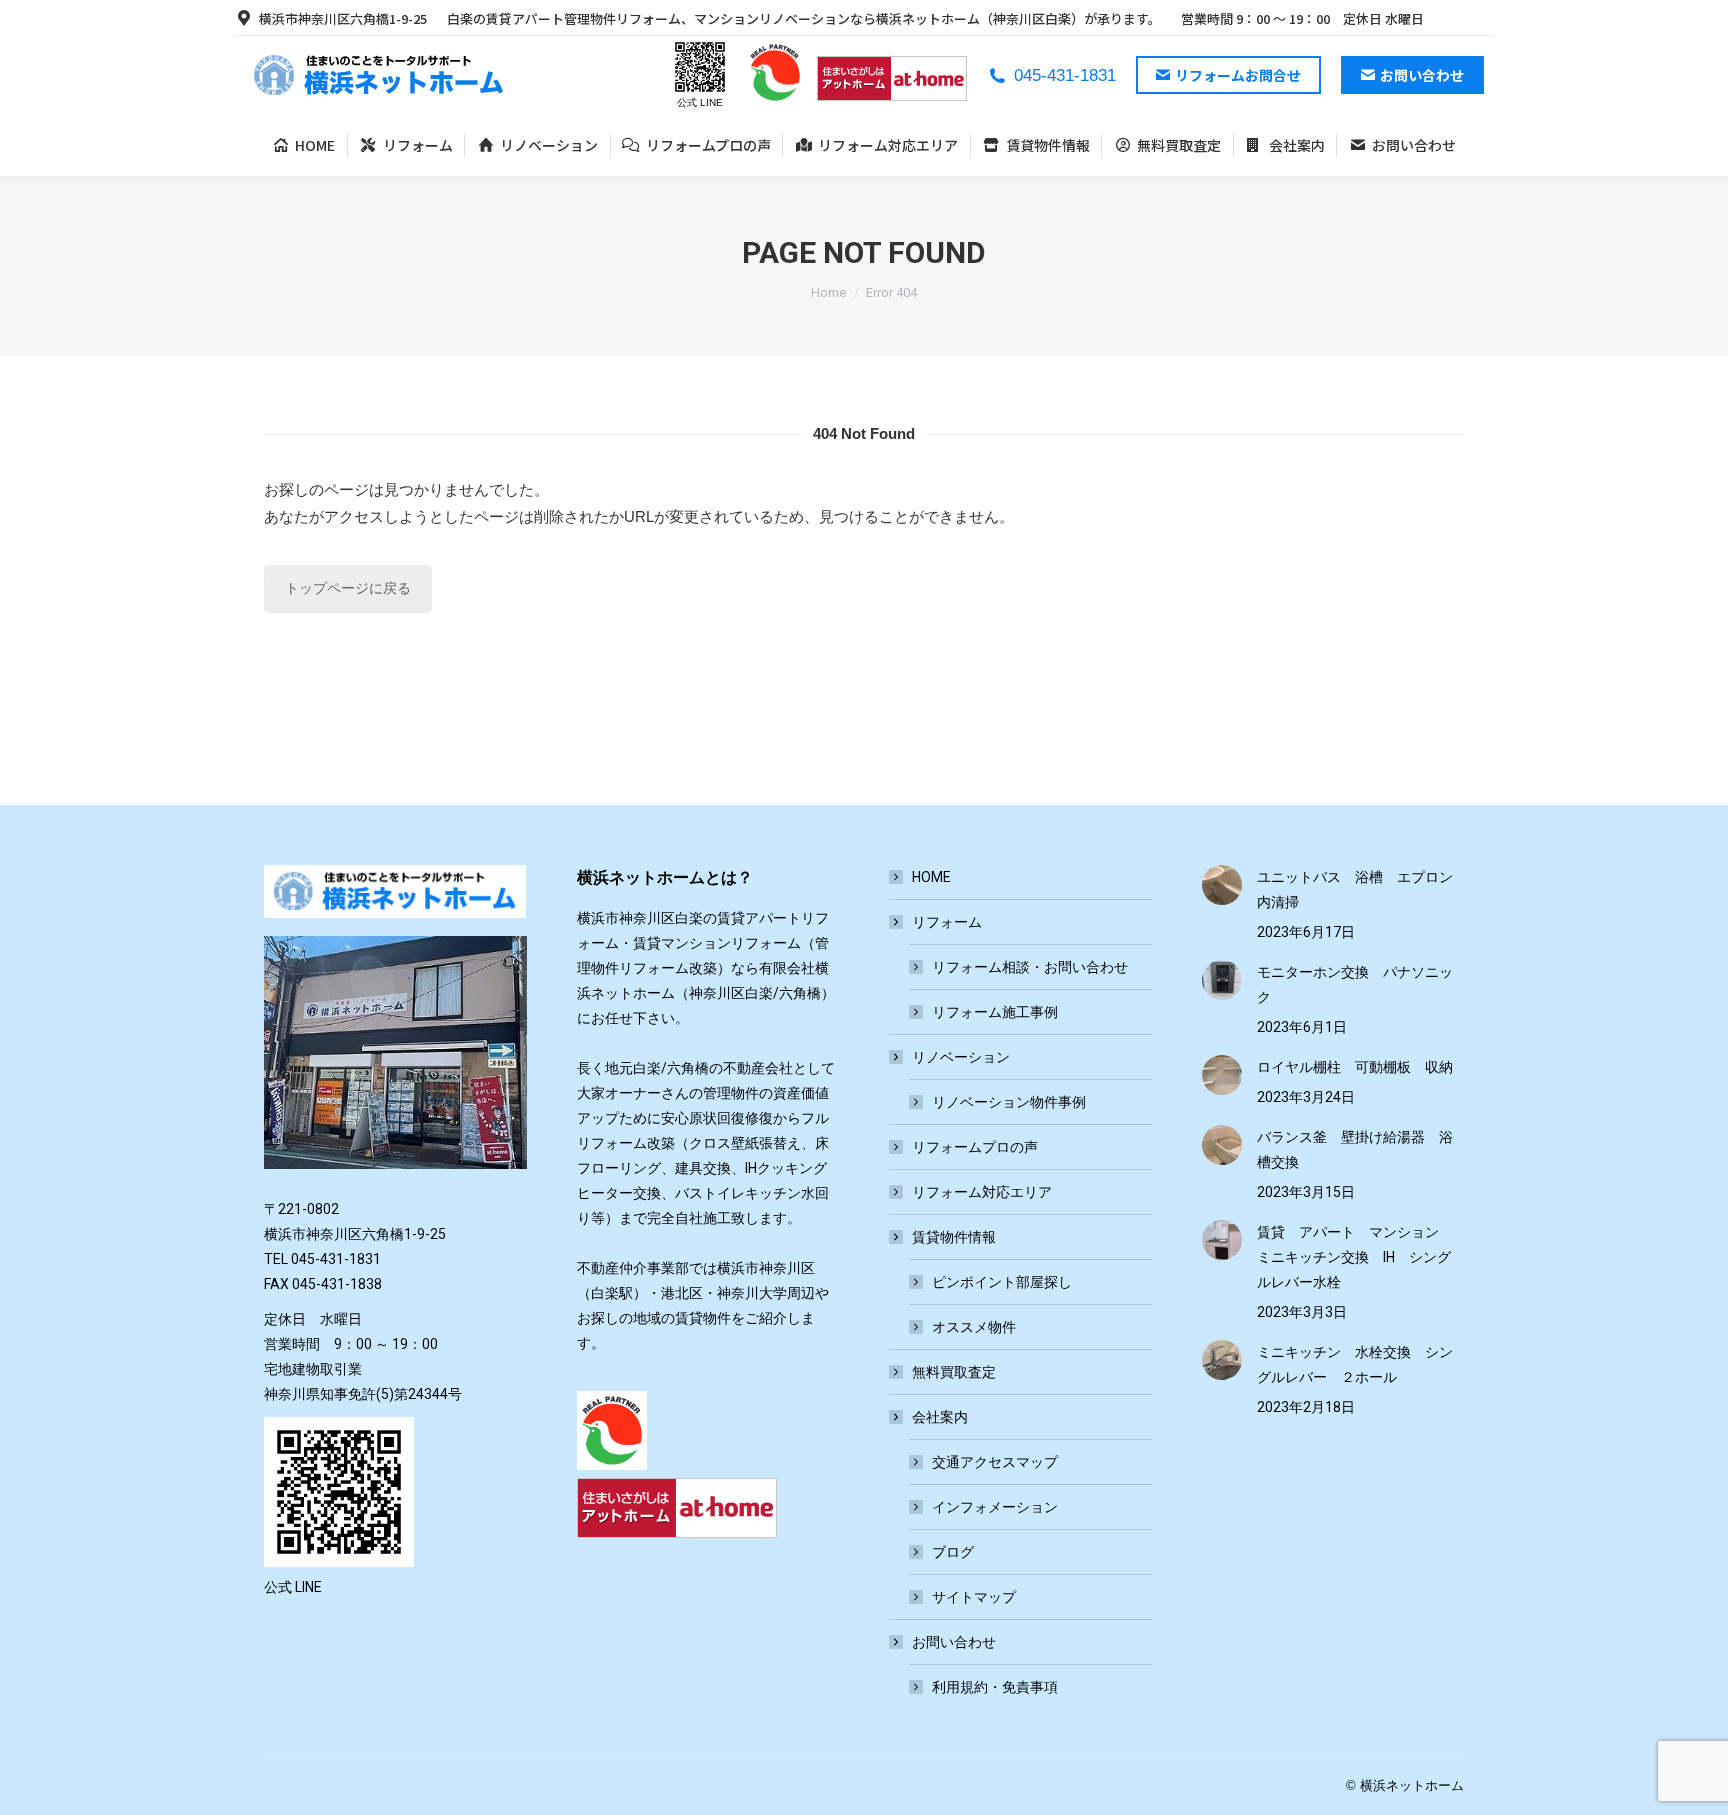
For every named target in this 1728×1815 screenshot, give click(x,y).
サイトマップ (974, 1597)
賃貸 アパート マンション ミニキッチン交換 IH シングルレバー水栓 (1355, 1257)
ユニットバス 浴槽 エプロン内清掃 (1355, 889)
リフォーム (947, 922)
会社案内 (940, 1417)
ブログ (953, 1552)
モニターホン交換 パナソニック (1355, 984)
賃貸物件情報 (954, 1237)
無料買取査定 (954, 1372)
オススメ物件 (974, 1327)
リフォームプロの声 (975, 1147)
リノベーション (961, 1057)
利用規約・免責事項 (995, 1687)
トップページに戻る (348, 588)
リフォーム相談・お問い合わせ (1030, 967)
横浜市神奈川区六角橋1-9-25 (343, 18)
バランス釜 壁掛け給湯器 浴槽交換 (1355, 1149)
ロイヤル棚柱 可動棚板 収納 (1355, 1067)
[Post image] (1222, 885)
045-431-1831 (1065, 75)
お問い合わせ (954, 1642)
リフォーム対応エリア (982, 1192)
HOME (931, 877)
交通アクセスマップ (995, 1462)
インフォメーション (995, 1507)
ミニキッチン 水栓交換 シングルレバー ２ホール (1355, 1364)
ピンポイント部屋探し (1002, 1282)
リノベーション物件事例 (1009, 1102)
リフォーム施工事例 (995, 1012)
